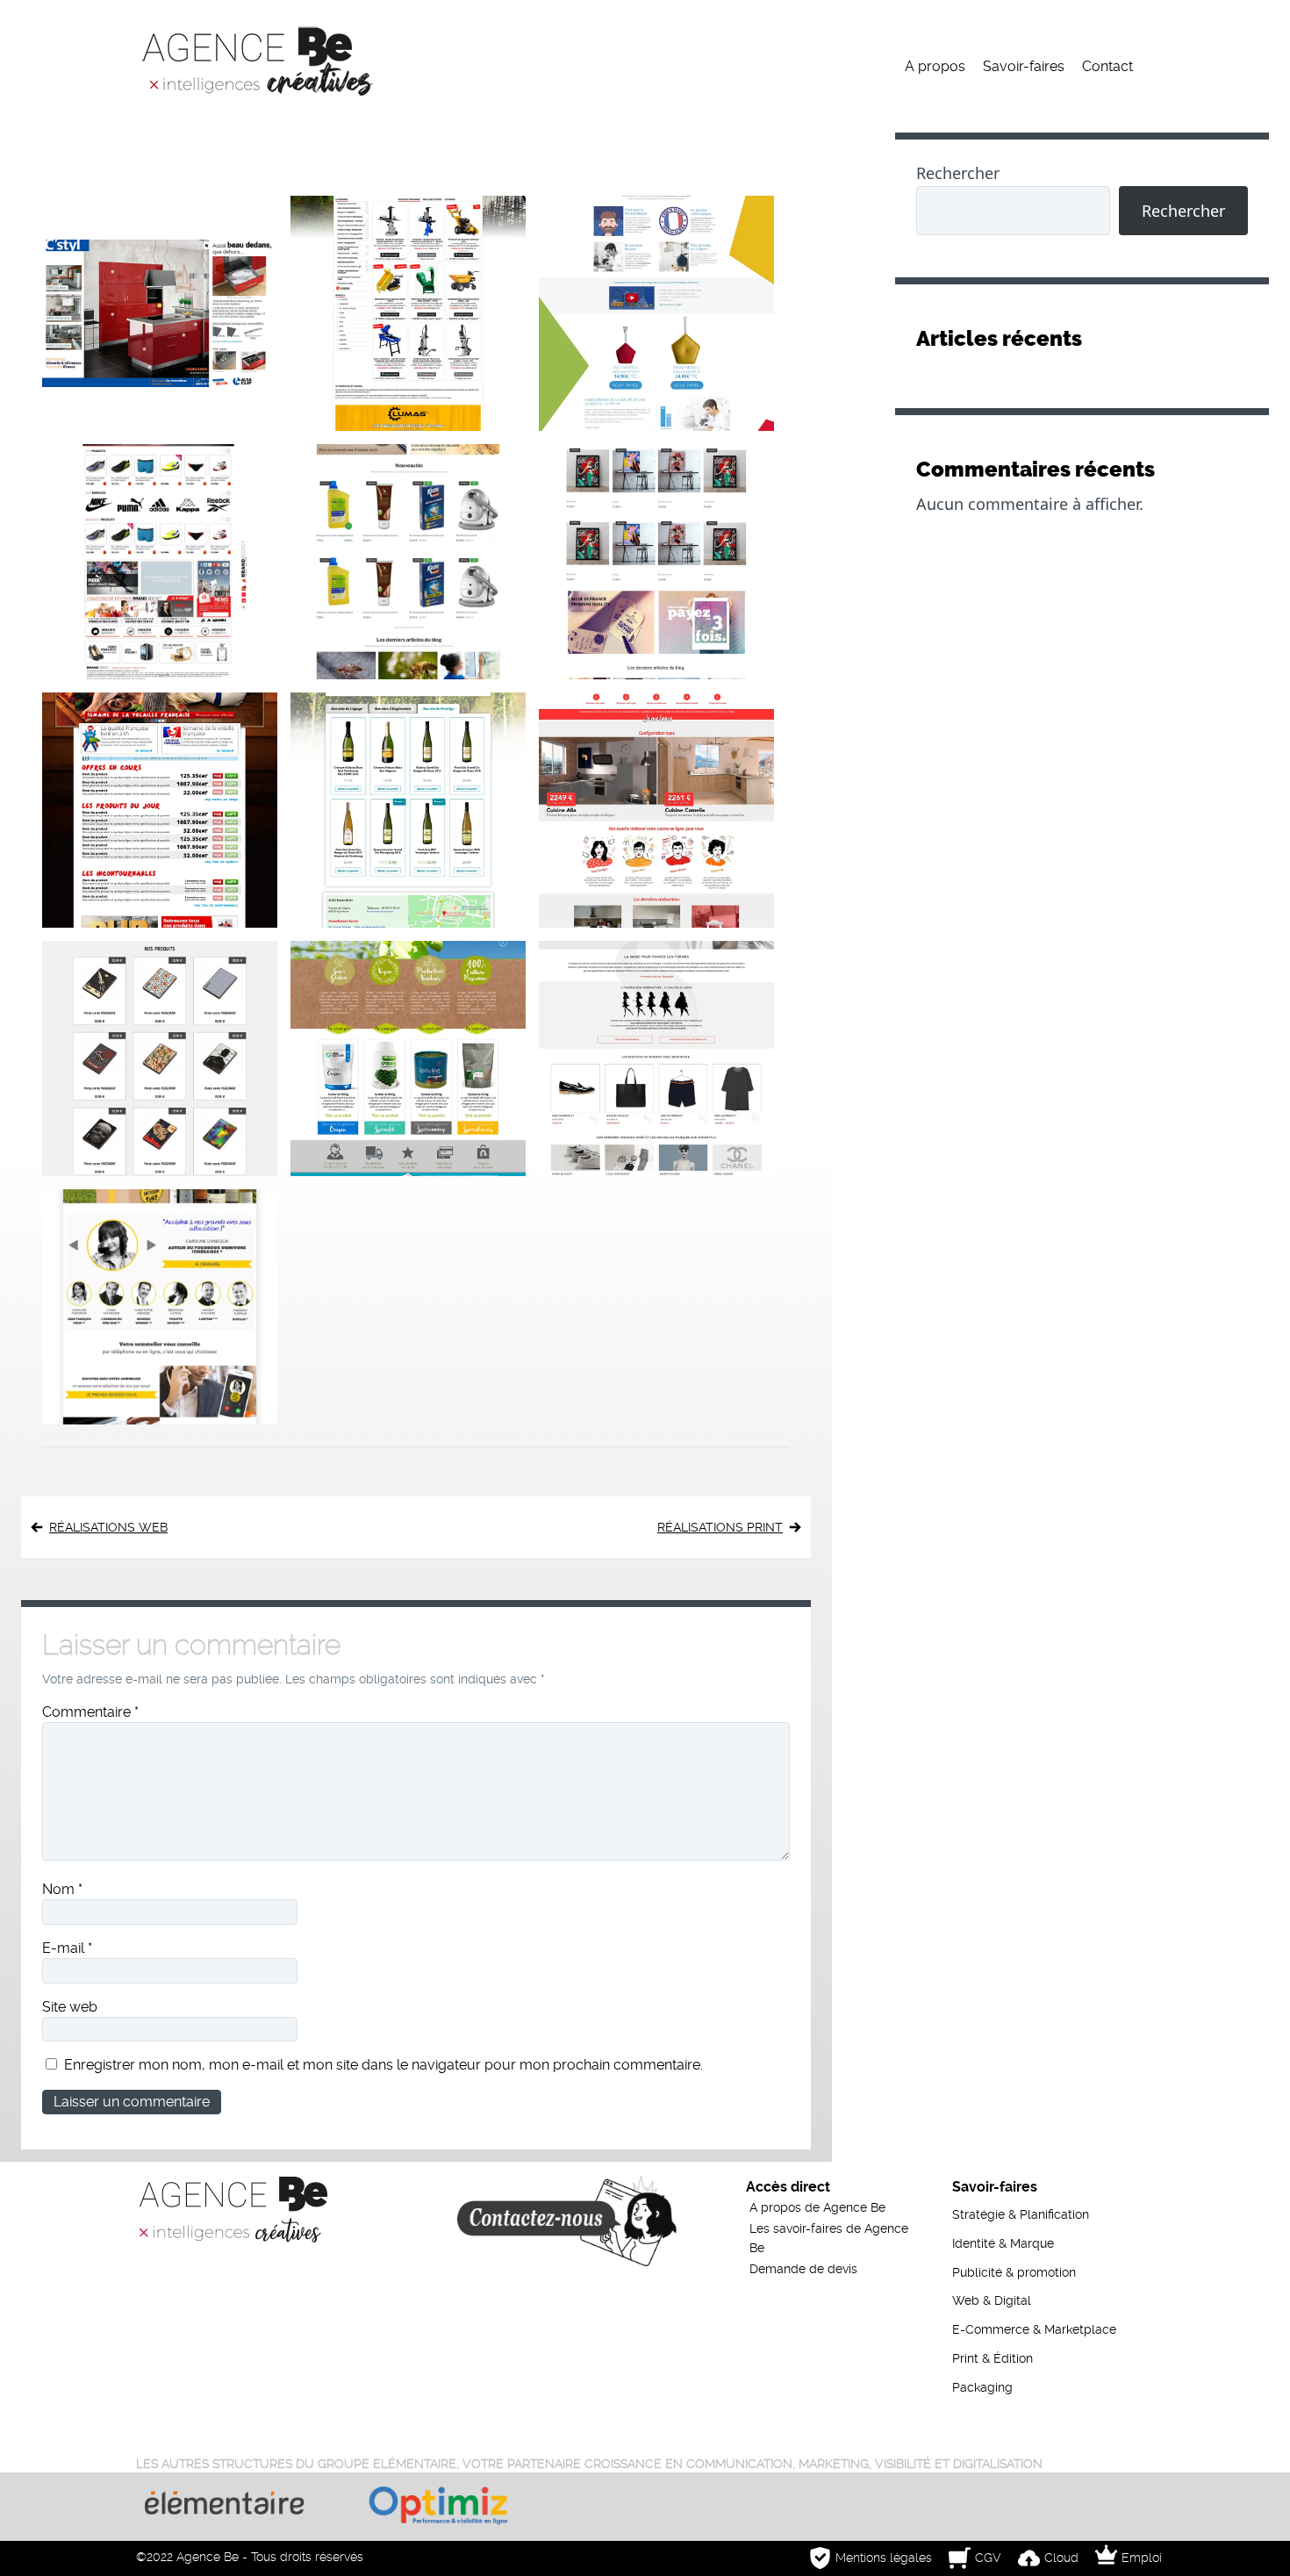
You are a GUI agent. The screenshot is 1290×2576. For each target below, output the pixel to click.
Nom (62, 1889)
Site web (70, 2007)
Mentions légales (884, 2558)
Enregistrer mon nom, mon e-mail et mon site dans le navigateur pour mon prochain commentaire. (383, 2065)
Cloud (1061, 2558)
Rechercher (958, 173)
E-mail (67, 1948)
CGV (988, 2558)
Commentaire (90, 1712)
